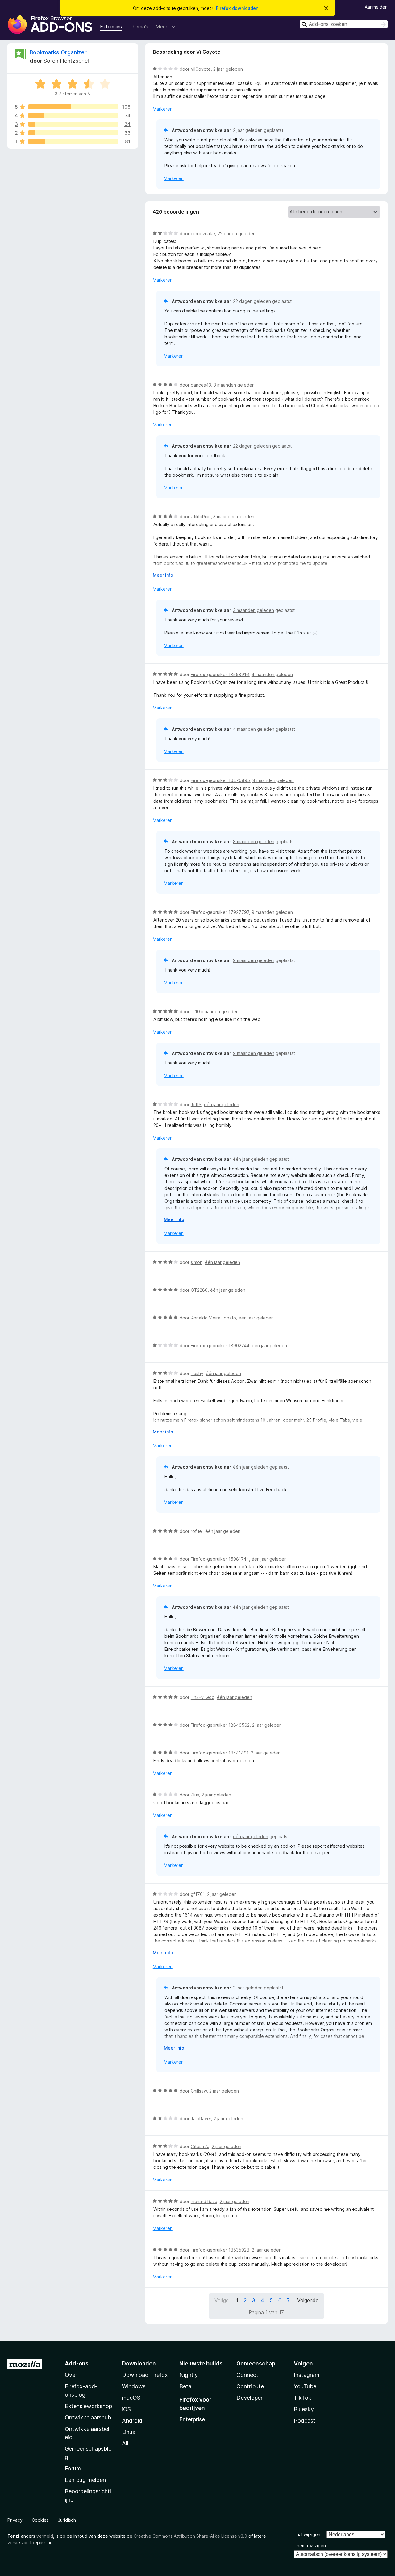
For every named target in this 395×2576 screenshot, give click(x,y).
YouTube (305, 2386)
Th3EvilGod (203, 1697)
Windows (134, 2386)
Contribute (250, 2386)
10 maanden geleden (217, 1012)
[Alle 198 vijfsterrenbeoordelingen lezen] (73, 107)
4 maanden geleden (272, 674)
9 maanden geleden (272, 912)
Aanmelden (376, 7)
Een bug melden (85, 2480)
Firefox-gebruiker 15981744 (220, 1559)
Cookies (40, 2520)
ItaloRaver (201, 2119)
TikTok (303, 2398)
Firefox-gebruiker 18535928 (220, 2250)
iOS (126, 2409)
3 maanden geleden (234, 385)
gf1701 (198, 1894)
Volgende (308, 2300)
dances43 (201, 385)
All (125, 2443)
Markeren (163, 109)
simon (197, 1262)
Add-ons (77, 2363)
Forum (73, 2468)
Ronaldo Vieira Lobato (213, 1318)
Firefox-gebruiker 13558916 (220, 674)
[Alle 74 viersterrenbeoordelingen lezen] (73, 115)
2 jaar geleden (228, 69)
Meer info (163, 575)
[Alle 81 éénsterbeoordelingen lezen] (73, 141)
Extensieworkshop (88, 2406)
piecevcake (203, 234)
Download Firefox (145, 2375)
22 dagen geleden (237, 234)
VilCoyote (201, 69)
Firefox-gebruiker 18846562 (220, 1725)
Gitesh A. (200, 2146)
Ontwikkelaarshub (88, 2417)
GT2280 (199, 1290)
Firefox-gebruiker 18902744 (220, 1346)
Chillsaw (199, 2091)
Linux (129, 2432)
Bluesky (304, 2409)
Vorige (222, 2300)
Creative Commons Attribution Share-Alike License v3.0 (190, 2536)
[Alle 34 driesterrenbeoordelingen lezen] (73, 124)
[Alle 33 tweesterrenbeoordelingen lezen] (73, 133)
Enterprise (192, 2419)
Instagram (307, 2375)
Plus (195, 1795)
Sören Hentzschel (66, 61)
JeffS (196, 1104)
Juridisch (67, 2520)
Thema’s (139, 27)
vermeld (45, 2536)
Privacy (15, 2520)
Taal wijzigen (307, 2534)
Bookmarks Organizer (58, 52)
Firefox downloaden (237, 8)
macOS (131, 2398)
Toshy (197, 1373)
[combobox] (344, 24)
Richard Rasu (204, 2201)
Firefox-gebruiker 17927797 (220, 912)
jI (192, 1012)
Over (71, 2375)
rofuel (197, 1531)
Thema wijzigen (310, 2546)
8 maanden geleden (273, 780)
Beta (185, 2386)
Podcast (305, 2421)
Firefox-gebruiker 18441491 (220, 1753)
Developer (249, 2398)
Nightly (189, 2375)
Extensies (111, 27)
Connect (247, 2375)
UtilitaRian (201, 517)
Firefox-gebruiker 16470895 (220, 780)
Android (132, 2421)
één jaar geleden (222, 1104)
